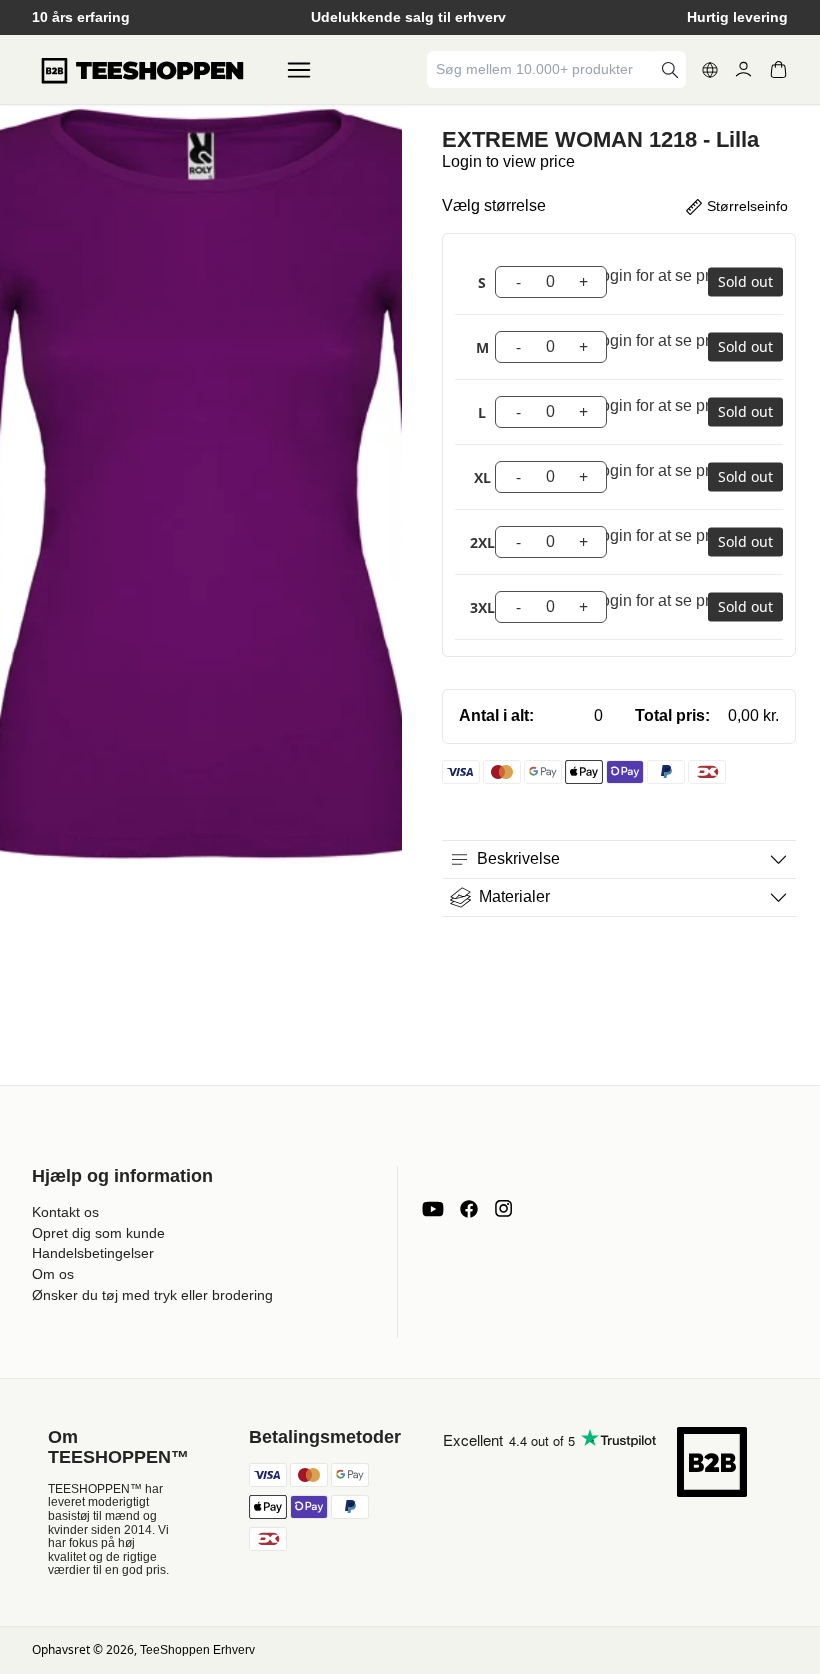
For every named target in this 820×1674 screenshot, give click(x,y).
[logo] (142, 70)
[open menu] (299, 70)
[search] (670, 69)
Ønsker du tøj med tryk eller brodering (152, 1295)
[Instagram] (503, 1209)
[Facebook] (469, 1209)
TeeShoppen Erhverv (197, 1650)
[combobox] (542, 69)
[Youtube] (433, 1209)
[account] (743, 69)
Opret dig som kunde (98, 1233)
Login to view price (508, 161)
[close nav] (20, 79)
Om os (53, 1274)
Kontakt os (65, 1212)
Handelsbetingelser (93, 1253)
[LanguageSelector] (710, 70)
